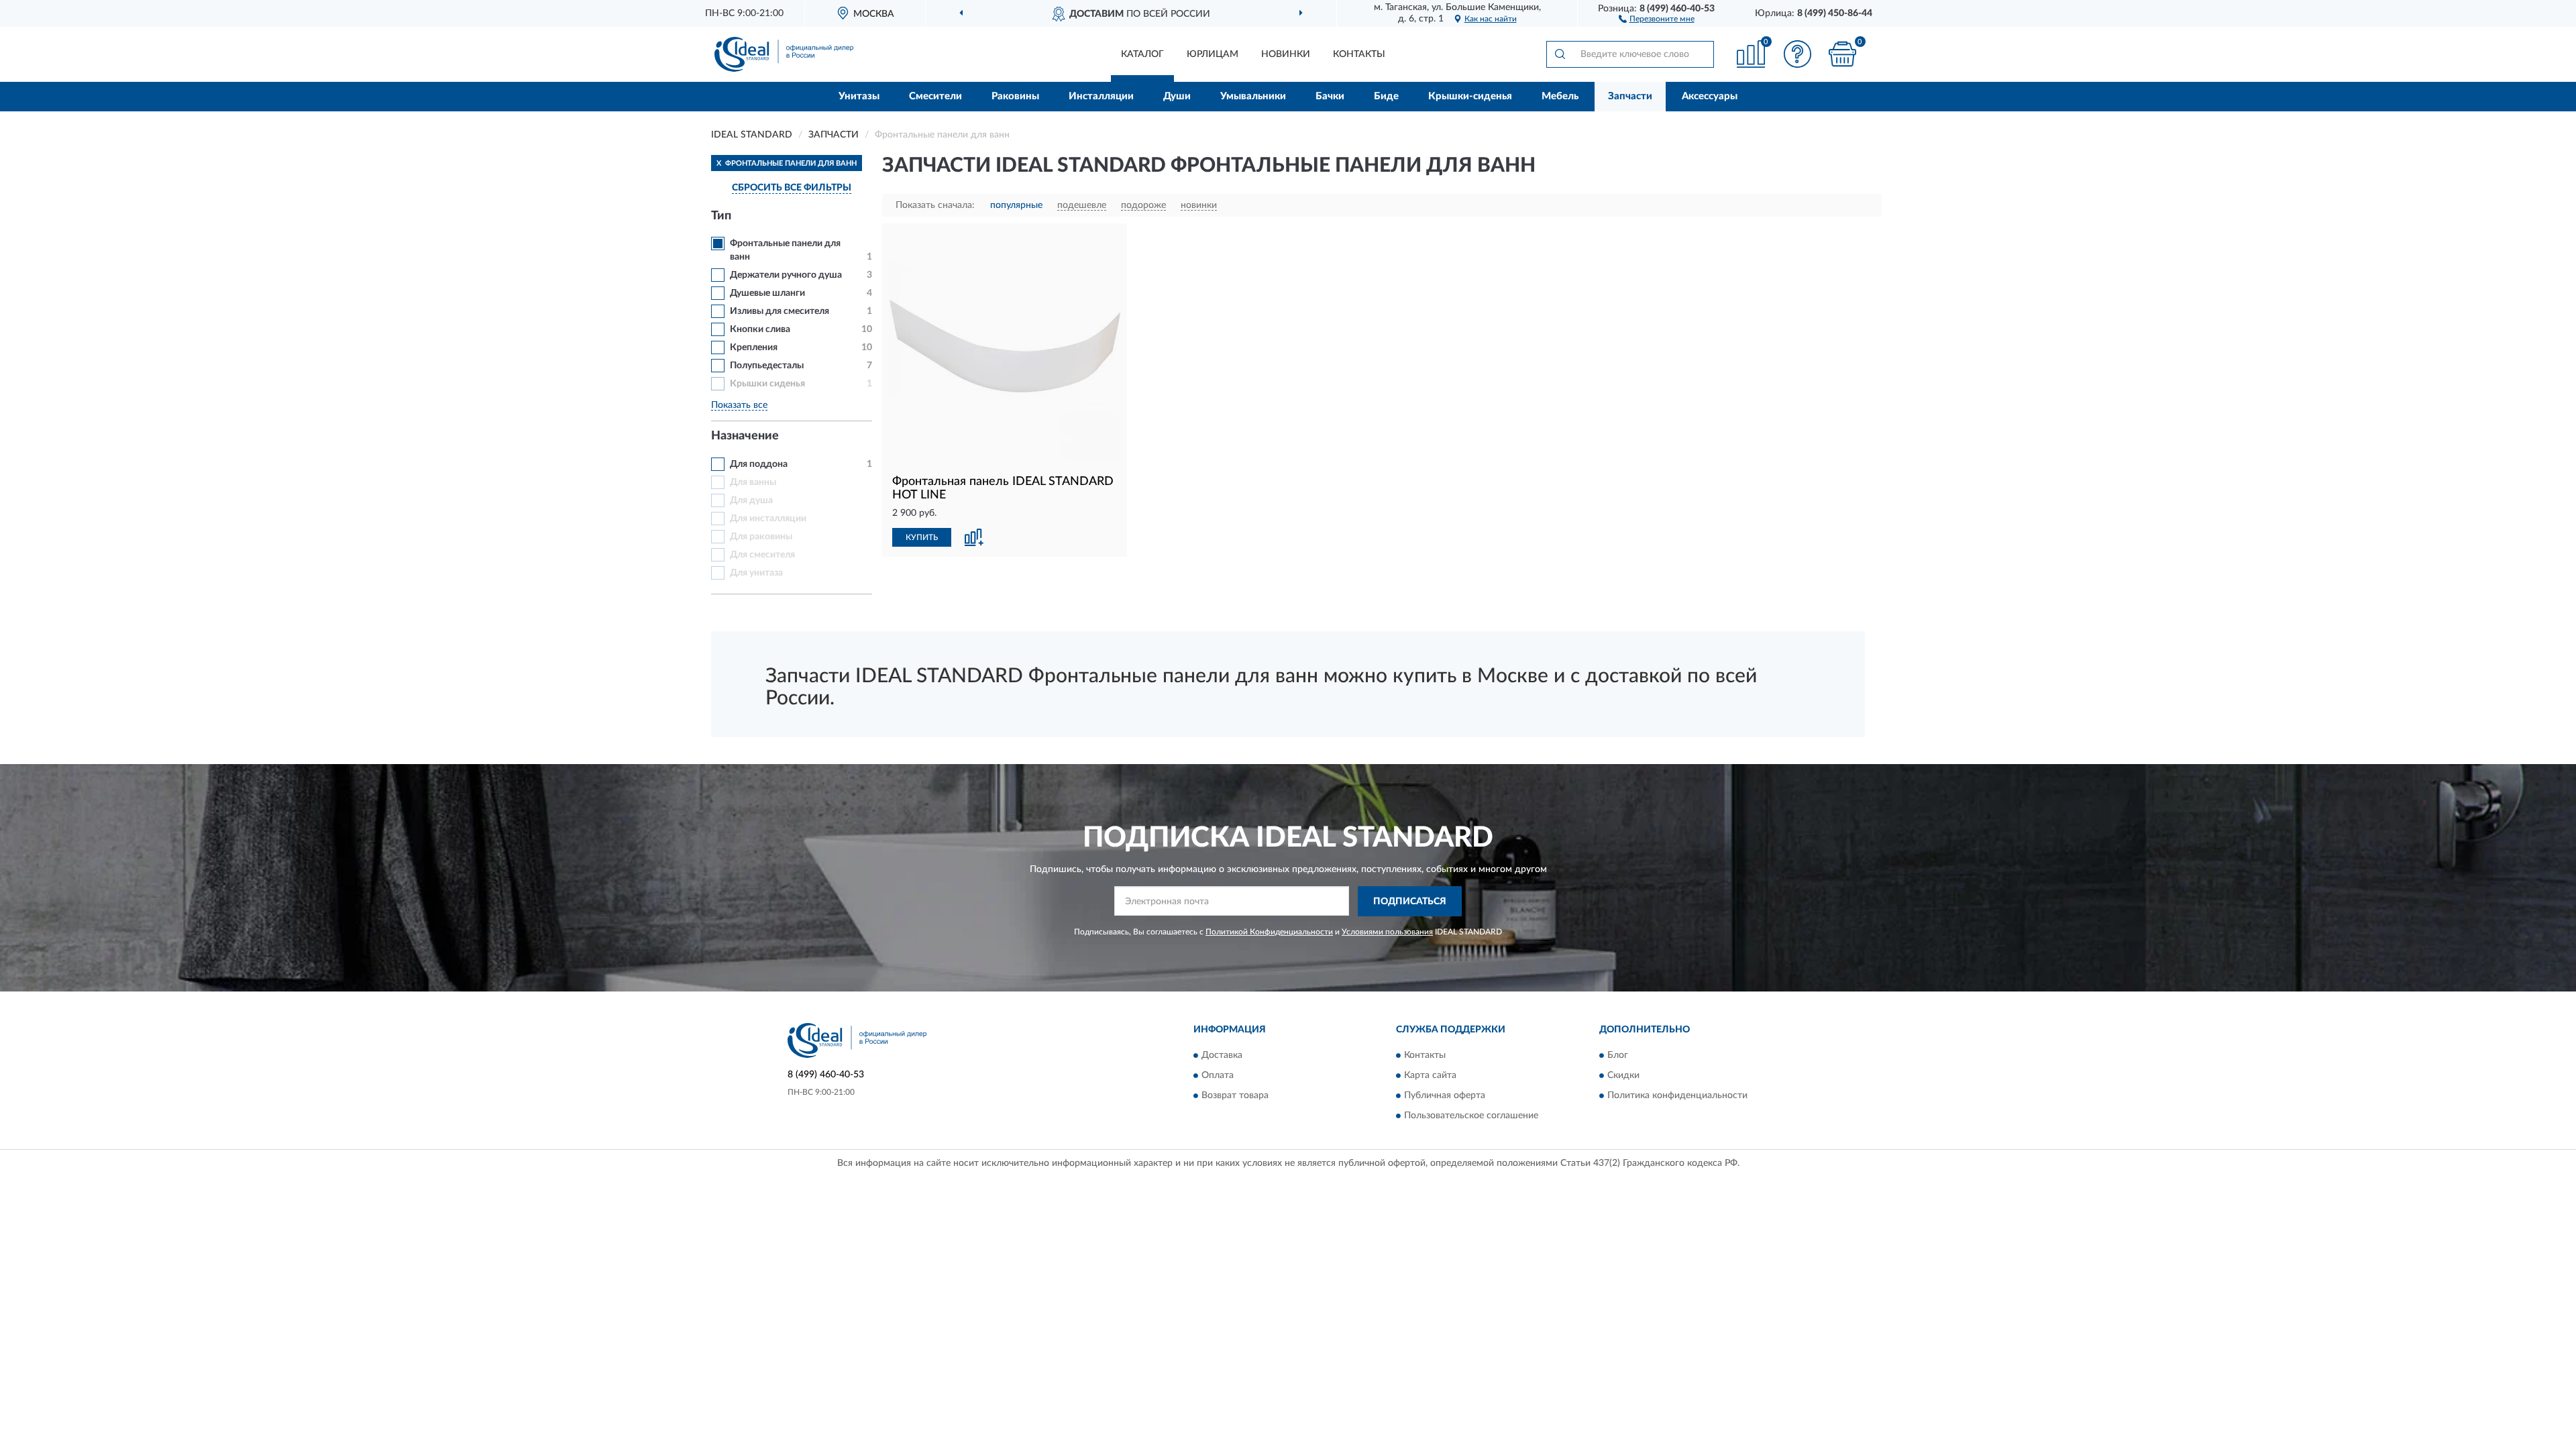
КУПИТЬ (922, 537)
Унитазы (859, 96)
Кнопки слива (760, 329)
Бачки (1330, 96)
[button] (1657, 18)
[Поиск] (1560, 54)
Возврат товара (1235, 1096)
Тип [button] (721, 216)
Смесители (935, 96)
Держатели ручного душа (786, 275)
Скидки (1623, 1076)
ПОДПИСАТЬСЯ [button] (1410, 902)
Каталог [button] (1142, 54)
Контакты (1359, 54)
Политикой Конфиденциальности (1269, 932)
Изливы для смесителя (780, 311)
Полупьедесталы (767, 366)
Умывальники (1253, 96)
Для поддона (759, 464)
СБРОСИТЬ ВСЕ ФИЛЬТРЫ (792, 188)
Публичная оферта (1445, 1096)
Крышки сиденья (767, 384)
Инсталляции (1101, 96)
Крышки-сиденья (1470, 96)
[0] (1843, 54)
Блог (1618, 1056)
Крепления (754, 347)
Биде (1386, 96)
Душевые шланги (767, 293)
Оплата (1218, 1076)
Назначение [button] (745, 436)
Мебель (1560, 96)
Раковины (1015, 96)
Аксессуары (1710, 96)
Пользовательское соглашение (1471, 1116)
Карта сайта (1430, 1076)
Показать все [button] (739, 405)
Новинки (1286, 54)
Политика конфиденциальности (1677, 1096)
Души (1177, 96)
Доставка (1222, 1056)
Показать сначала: (935, 205)
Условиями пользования (1387, 932)
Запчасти (1630, 96)
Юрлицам (1213, 54)
